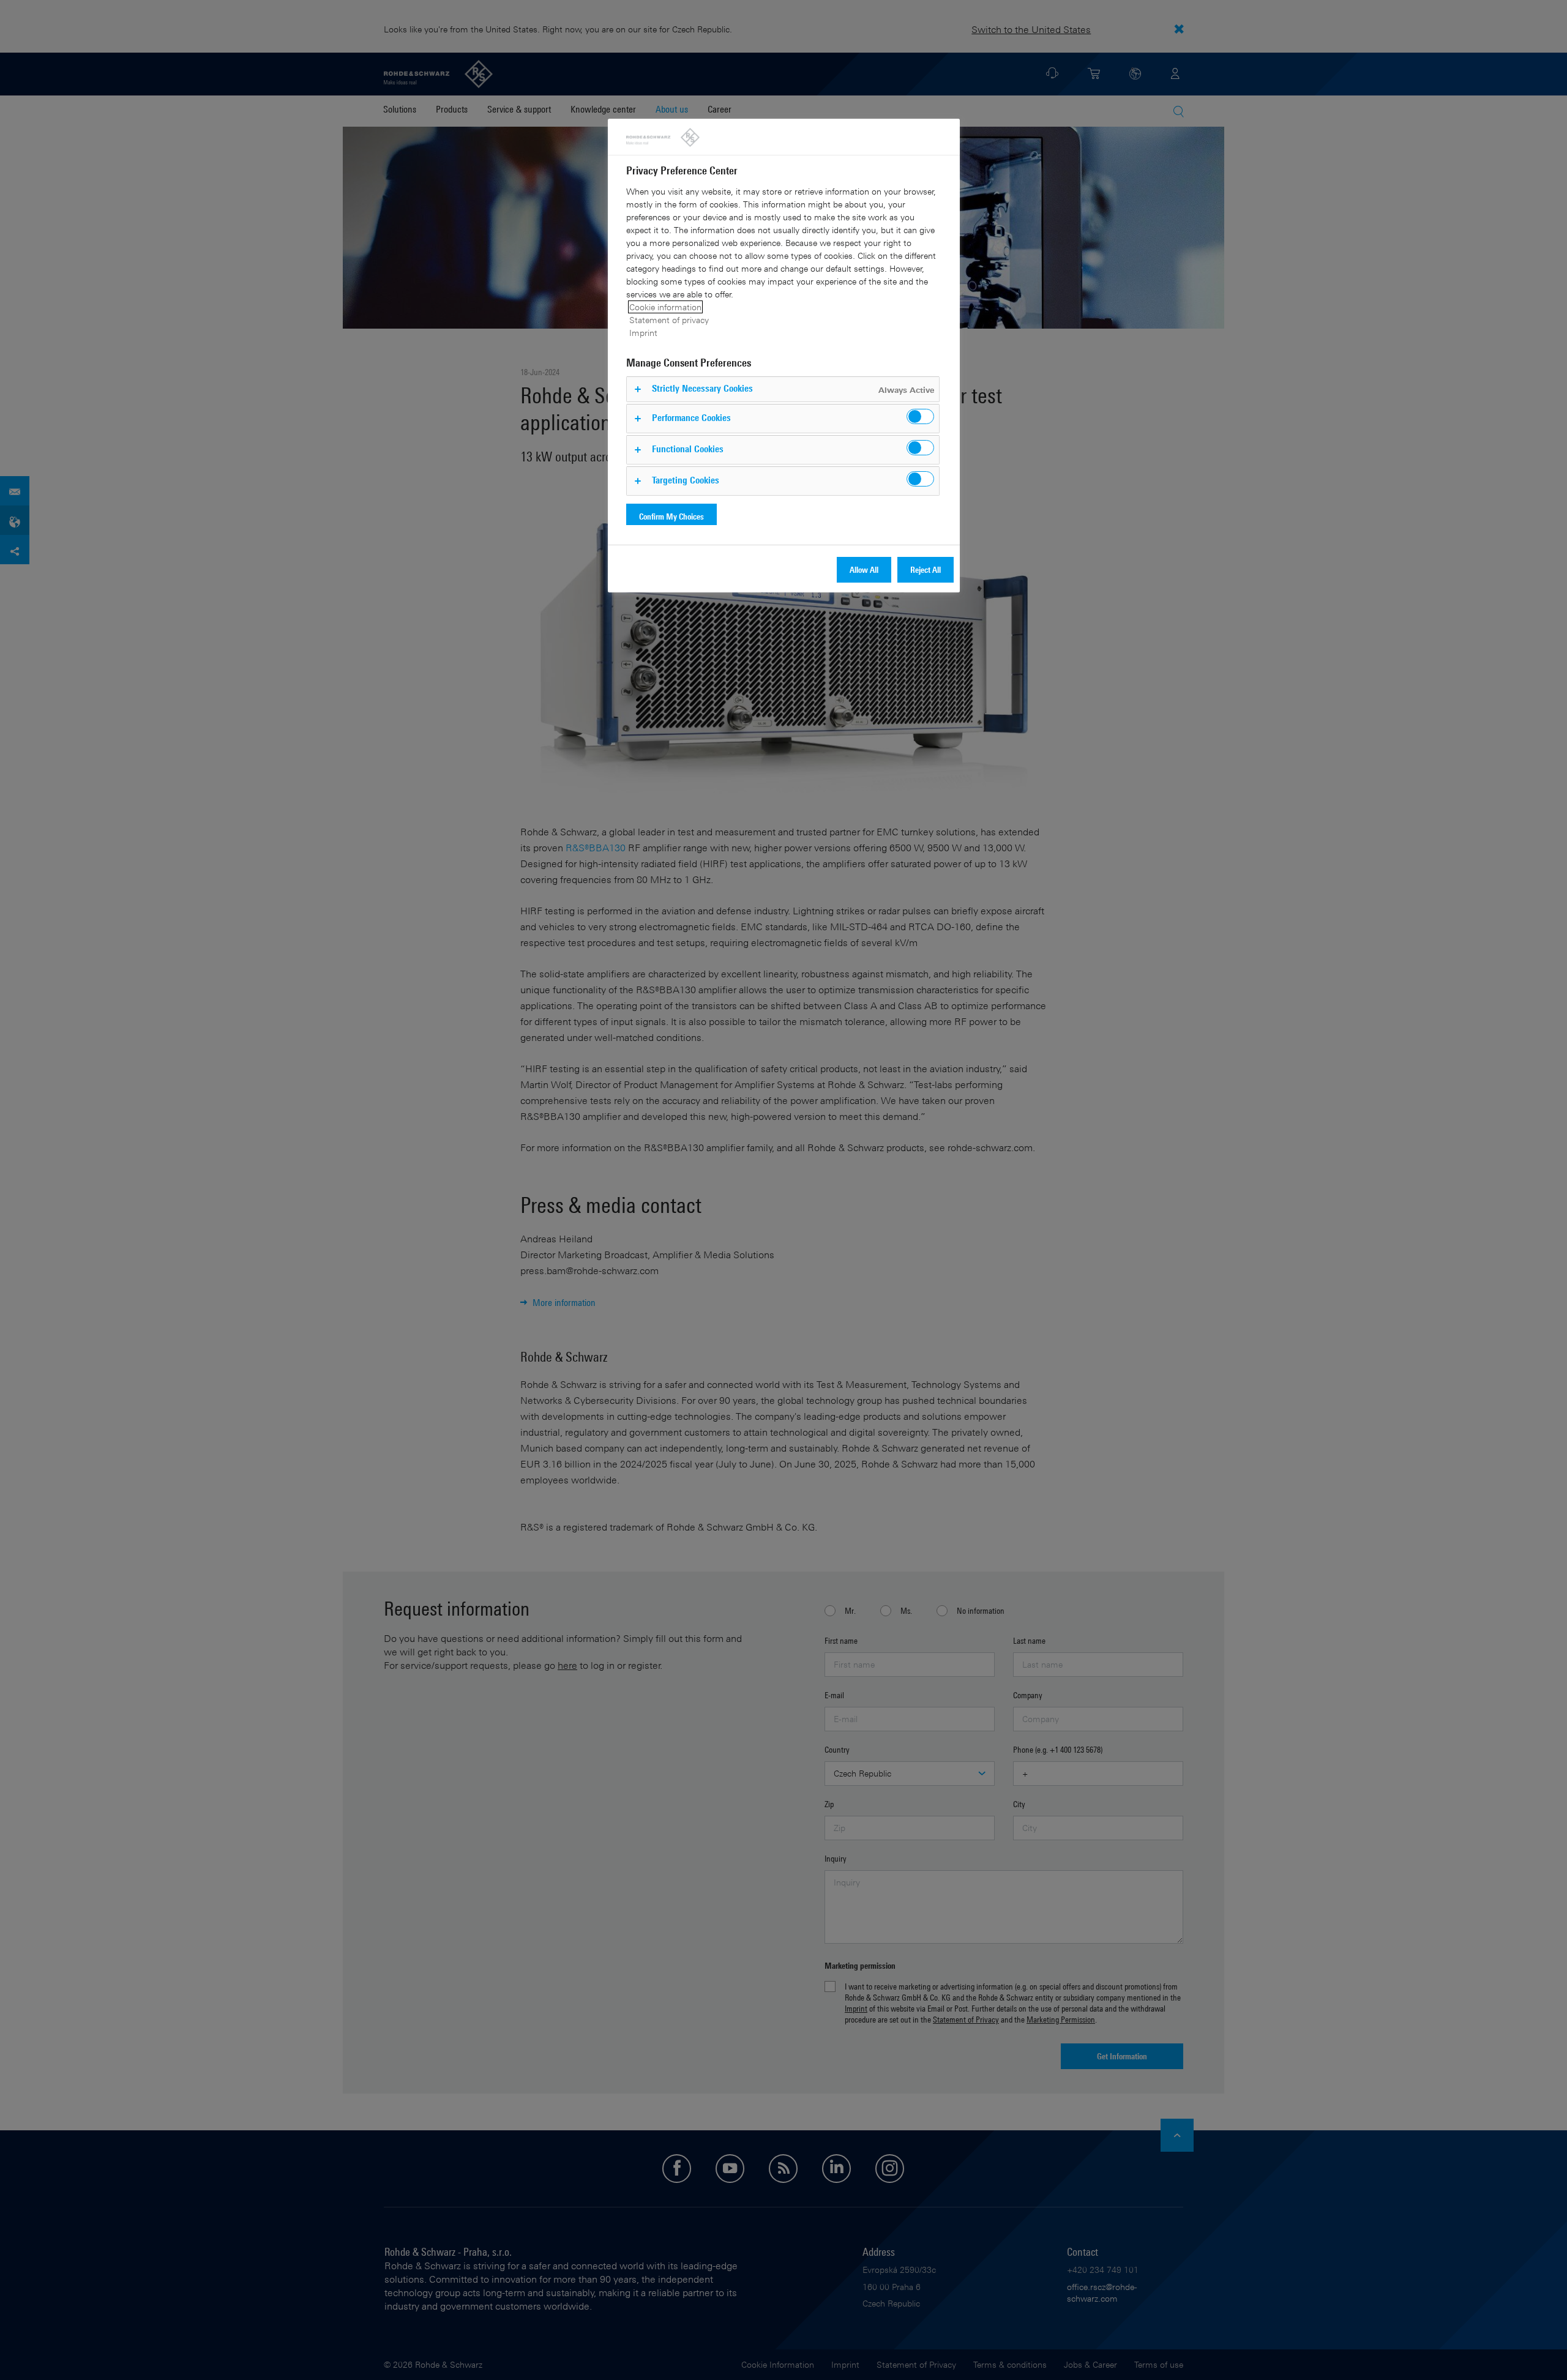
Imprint (643, 333)
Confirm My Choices (671, 516)
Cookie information (665, 307)
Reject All (926, 569)
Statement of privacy (669, 320)
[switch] (920, 416)
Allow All (864, 569)
